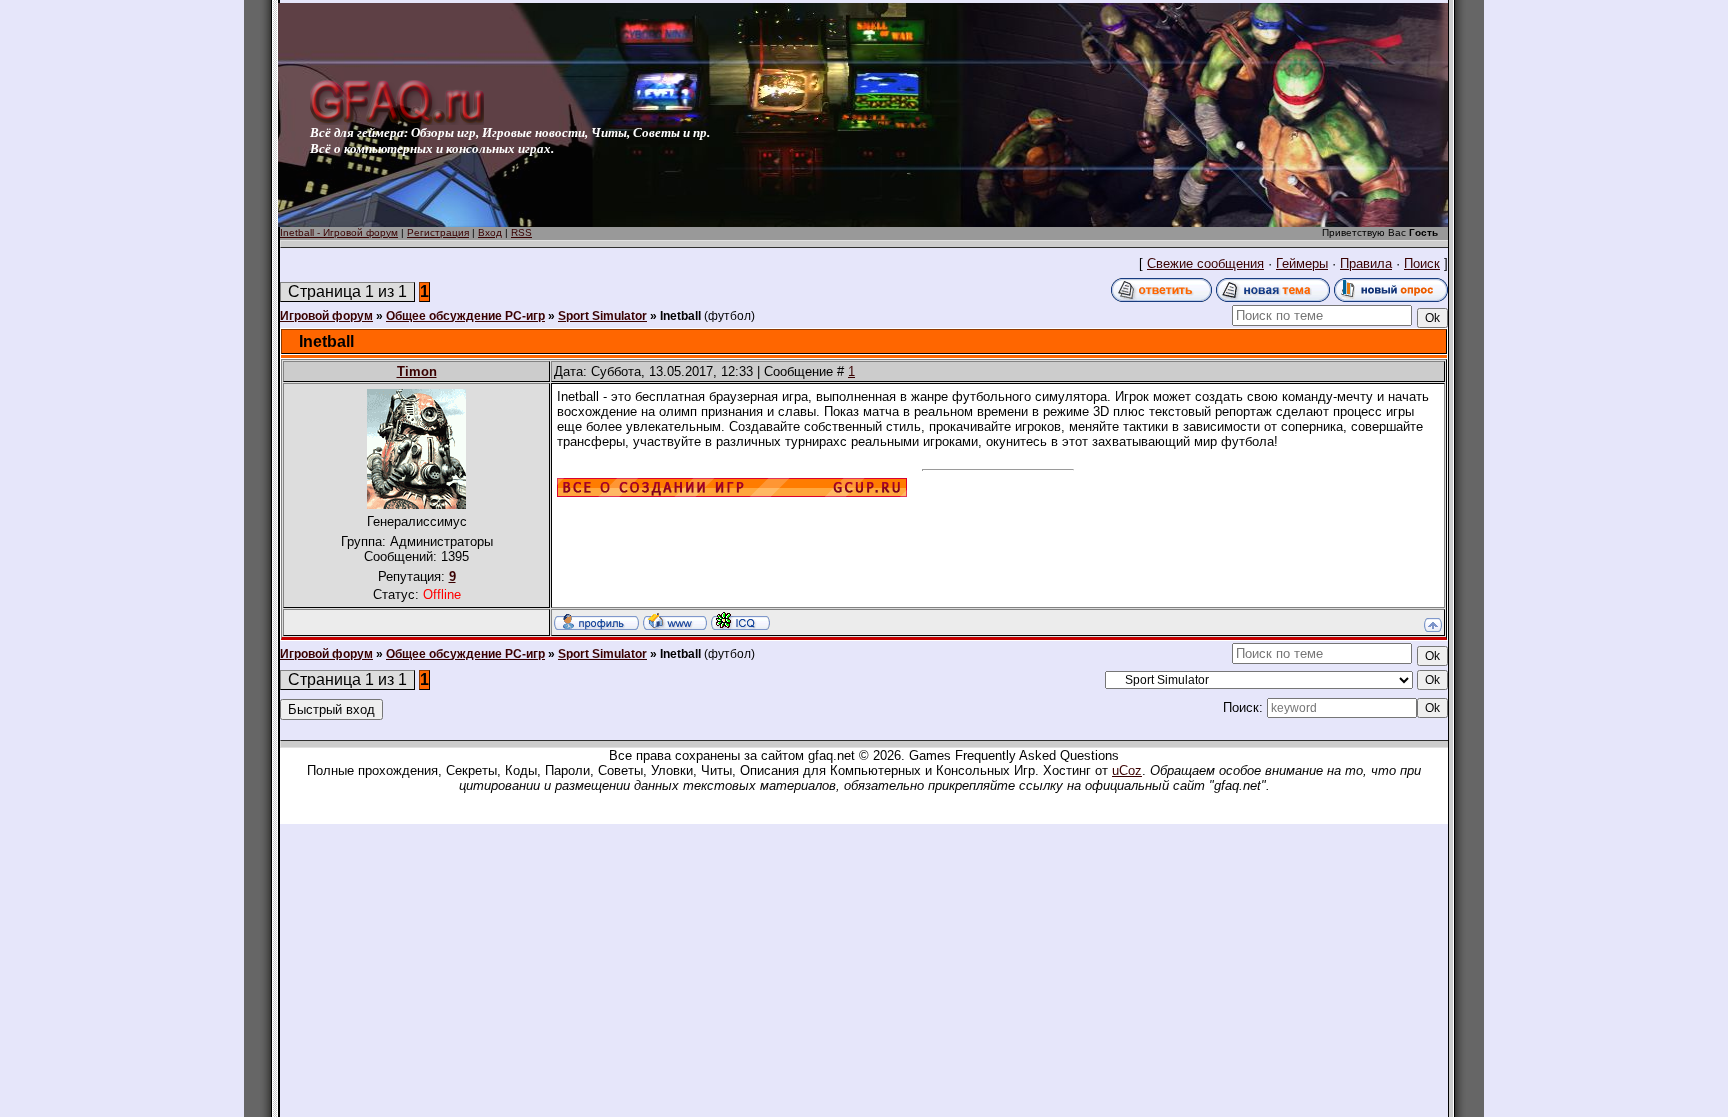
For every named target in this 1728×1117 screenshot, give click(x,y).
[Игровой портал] (397, 120)
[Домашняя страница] (675, 621)
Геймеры (1302, 263)
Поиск (1422, 263)
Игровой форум (326, 316)
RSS (521, 232)
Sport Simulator (602, 316)
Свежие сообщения (1205, 263)
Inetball (680, 316)
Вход (490, 232)
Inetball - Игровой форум (339, 232)
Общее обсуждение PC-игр (465, 316)
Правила (1366, 263)
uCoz (1127, 770)
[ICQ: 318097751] (740, 621)
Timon (417, 371)
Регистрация (438, 232)
